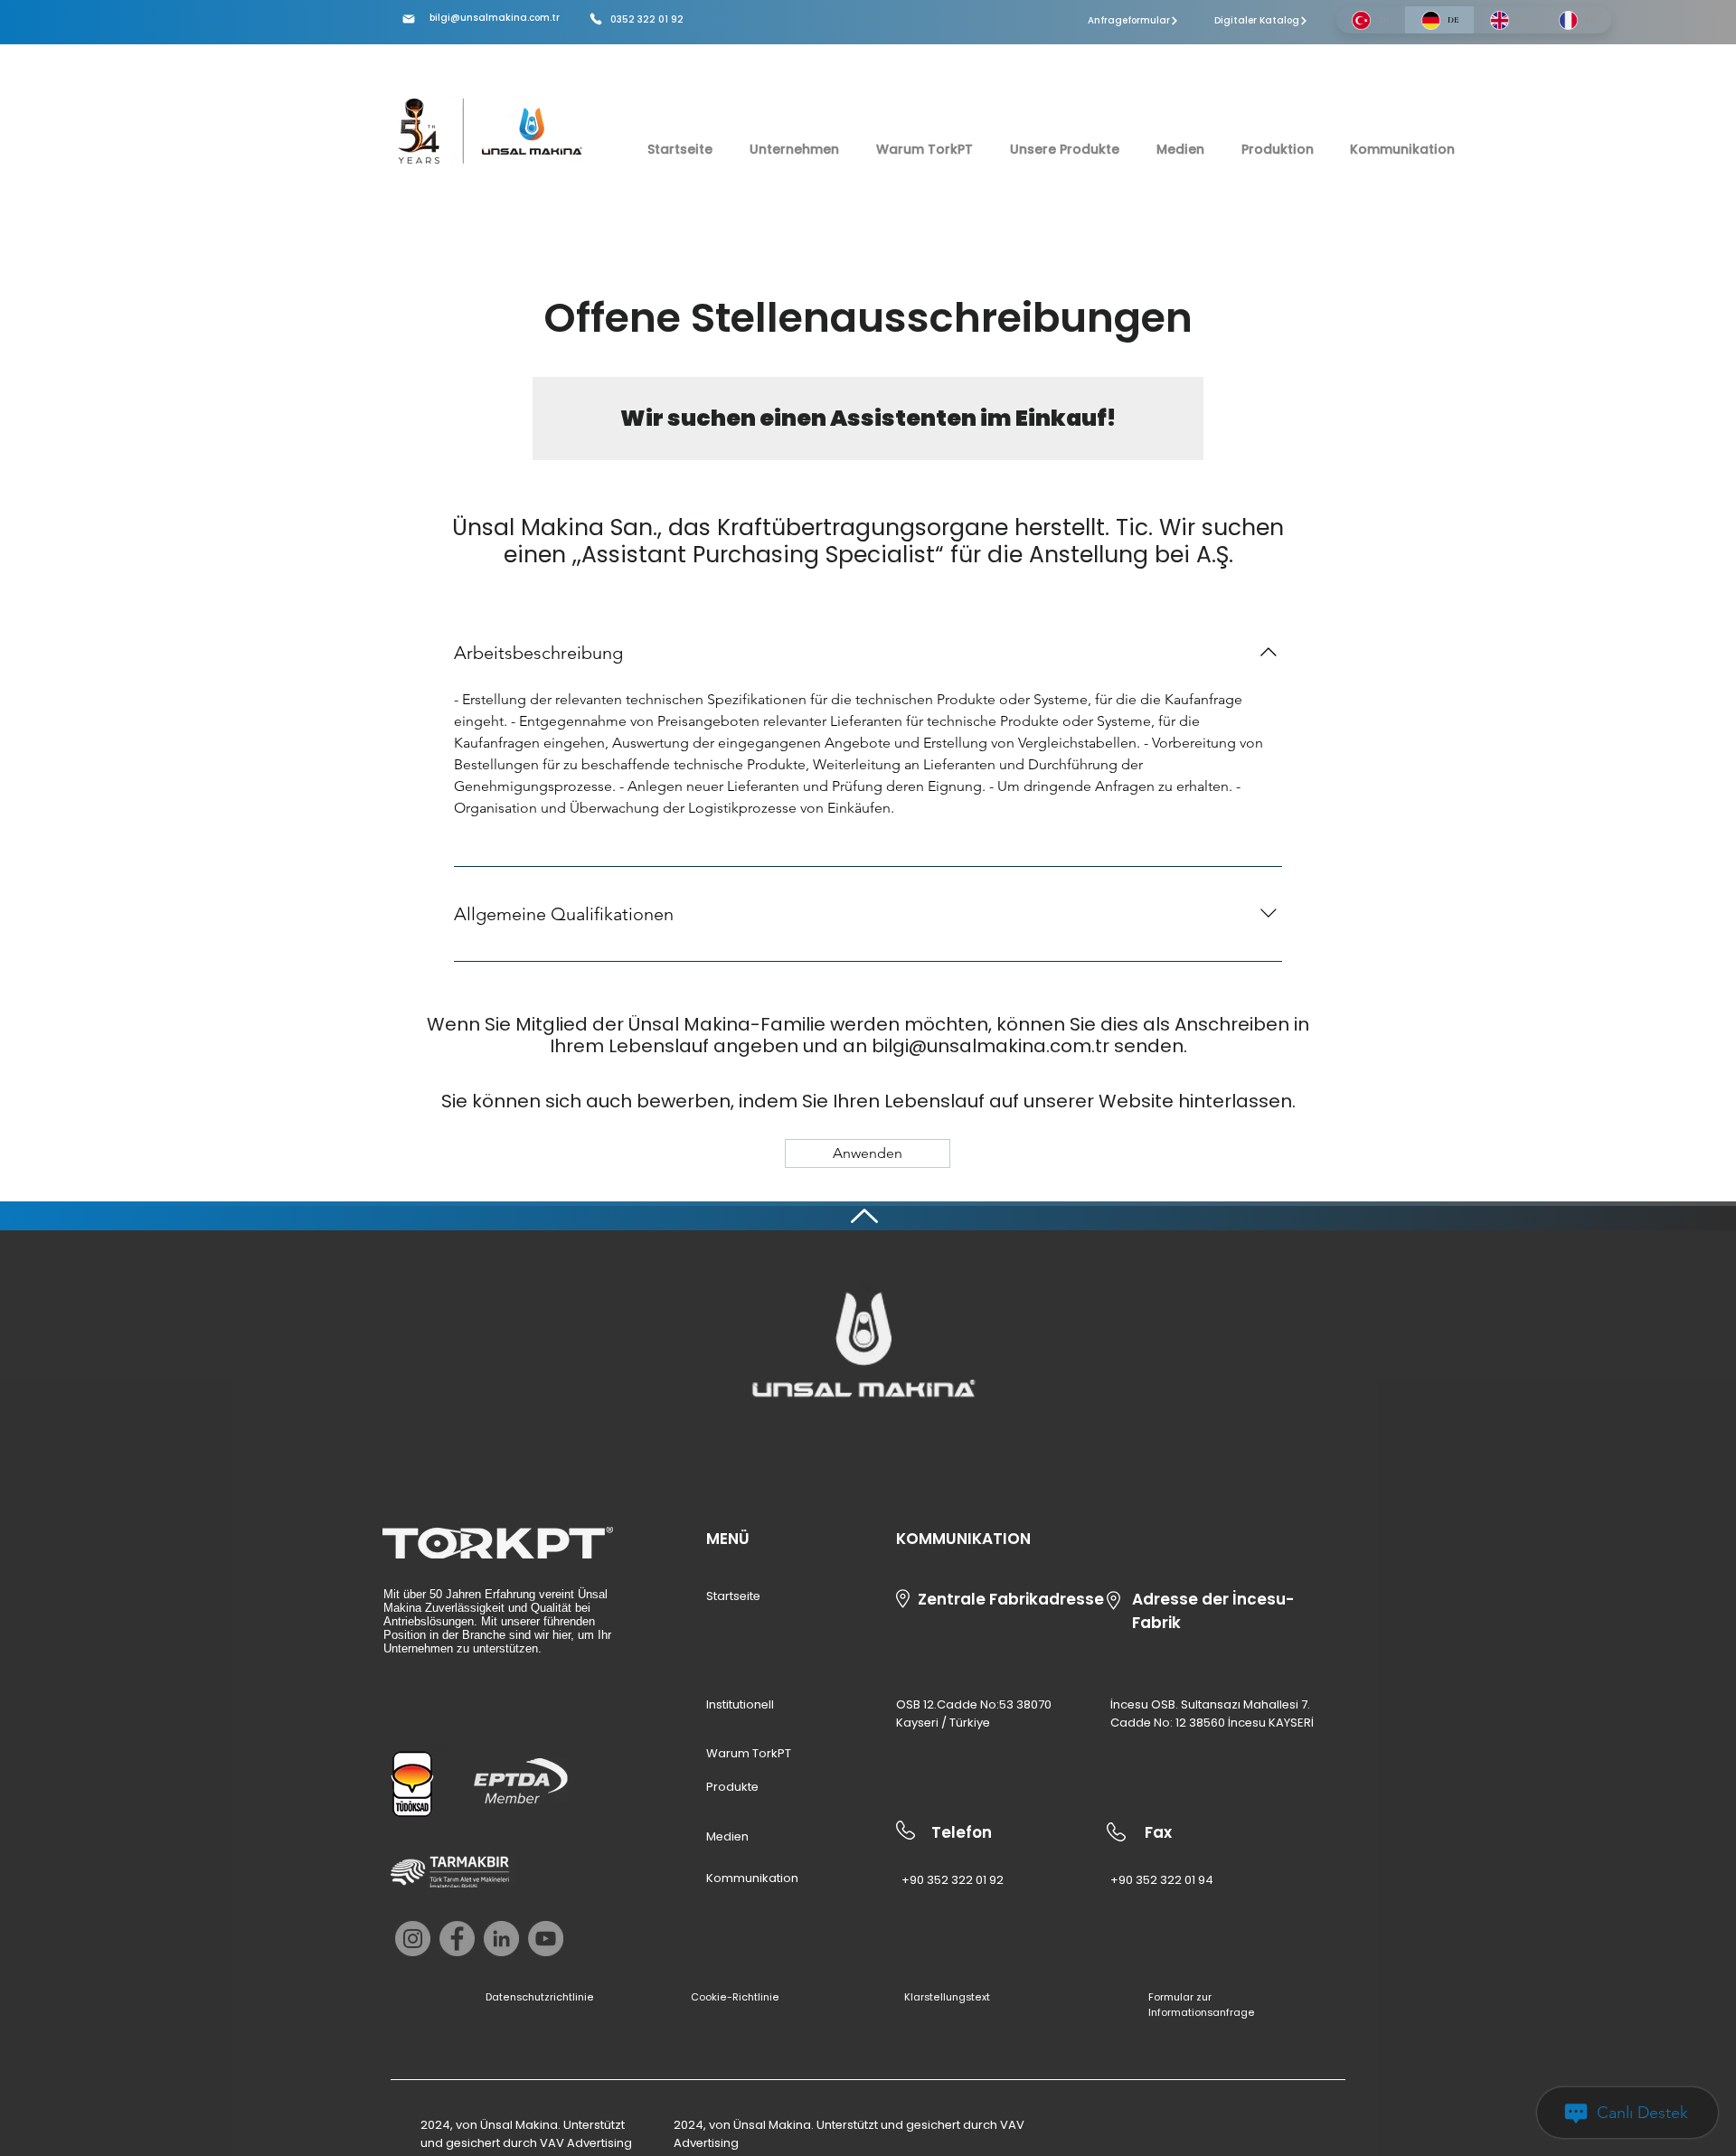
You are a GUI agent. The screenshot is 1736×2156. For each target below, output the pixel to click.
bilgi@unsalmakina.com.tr (495, 18)
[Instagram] (413, 1939)
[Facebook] (457, 1939)
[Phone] (595, 19)
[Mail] (408, 19)
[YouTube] (546, 1939)
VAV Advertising (586, 2143)
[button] (868, 1153)
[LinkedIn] (501, 1939)
